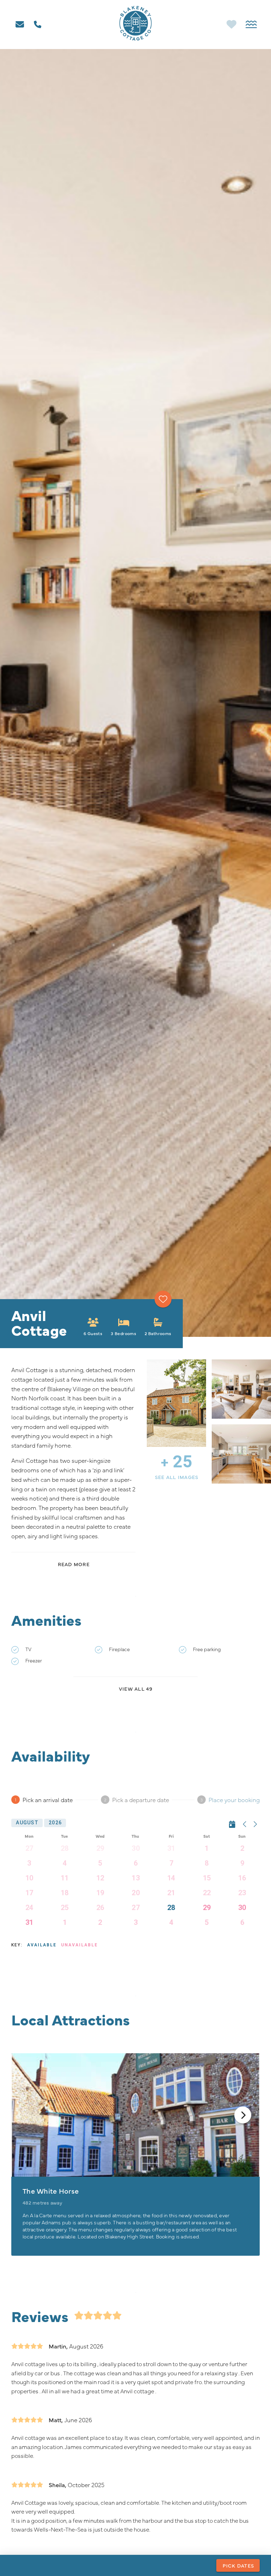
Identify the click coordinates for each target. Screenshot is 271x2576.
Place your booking (234, 1799)
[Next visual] (243, 2115)
